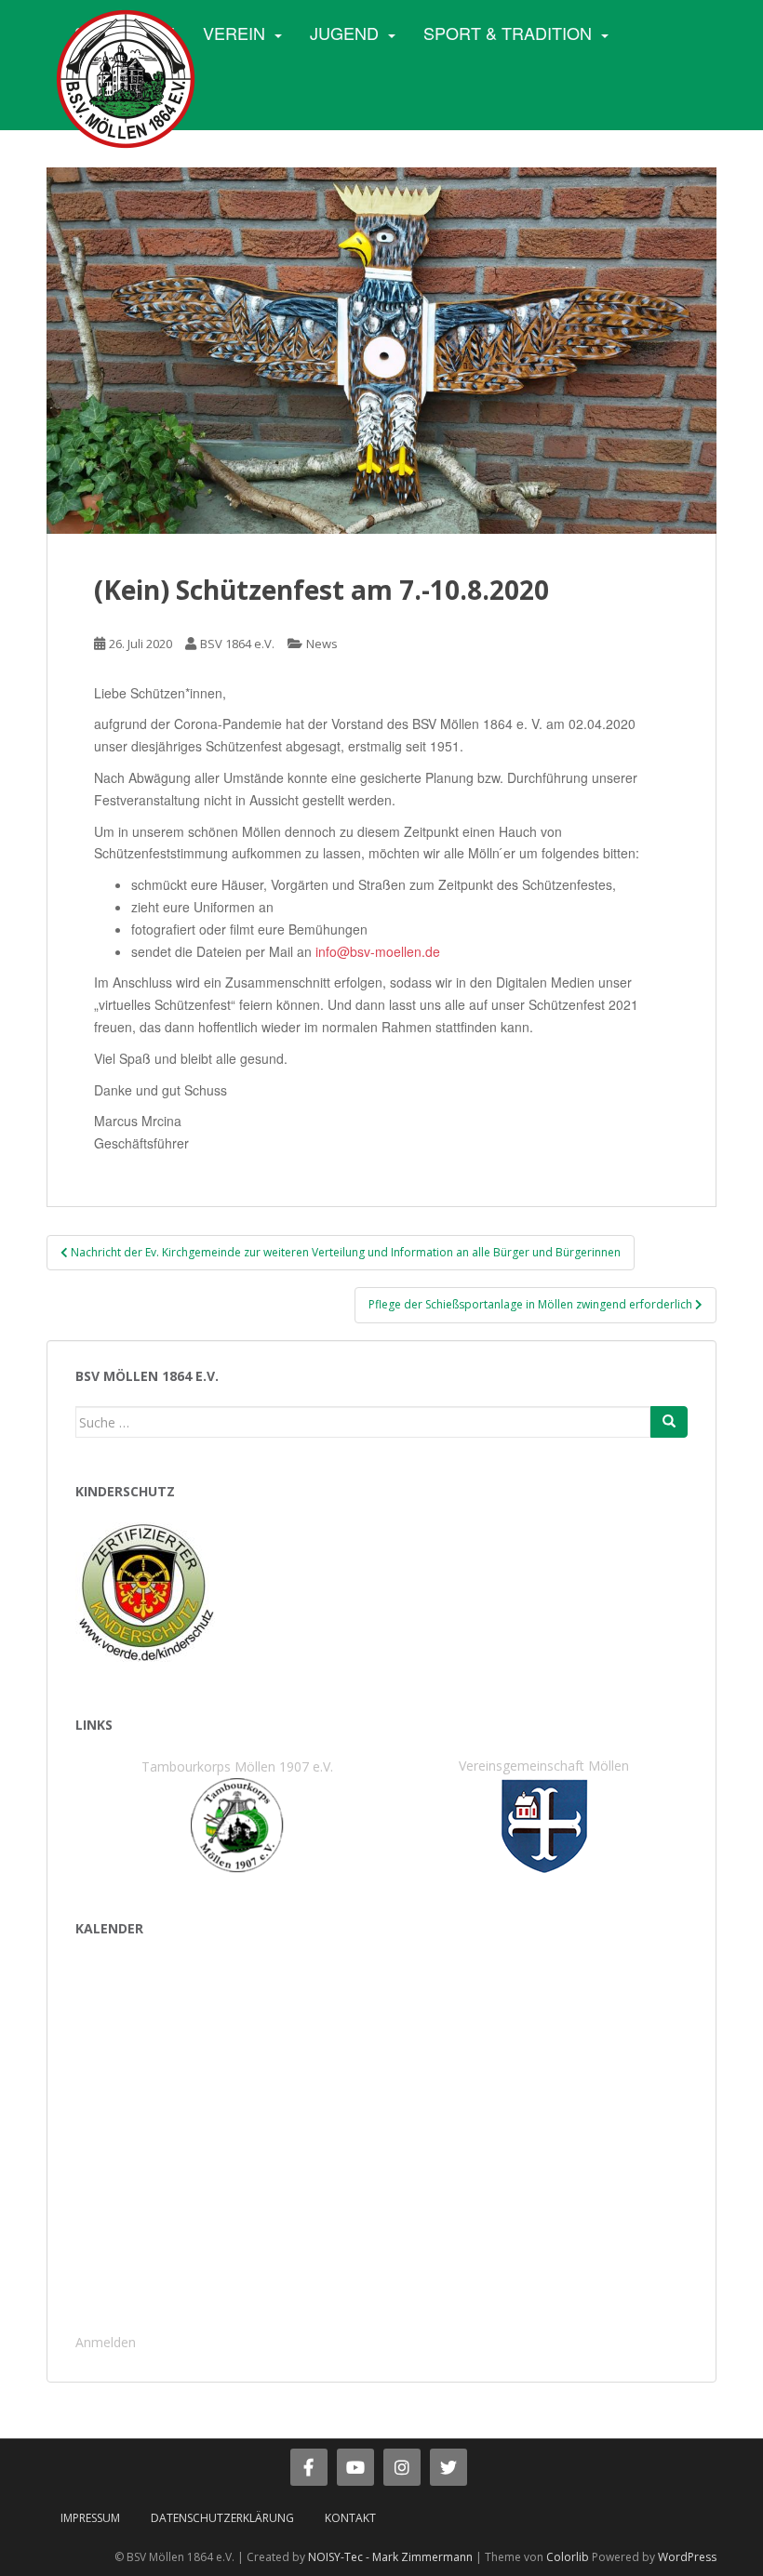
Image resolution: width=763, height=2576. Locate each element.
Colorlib (568, 2557)
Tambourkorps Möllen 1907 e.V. (237, 1766)
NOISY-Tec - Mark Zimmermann (390, 2557)
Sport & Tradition (508, 33)
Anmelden (106, 2342)
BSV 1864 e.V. (237, 644)
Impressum (90, 2518)
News (322, 644)
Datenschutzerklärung (222, 2518)
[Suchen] (669, 1422)
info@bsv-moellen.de (378, 951)
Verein (234, 33)
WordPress (687, 2557)
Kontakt (350, 2518)
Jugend (344, 33)
